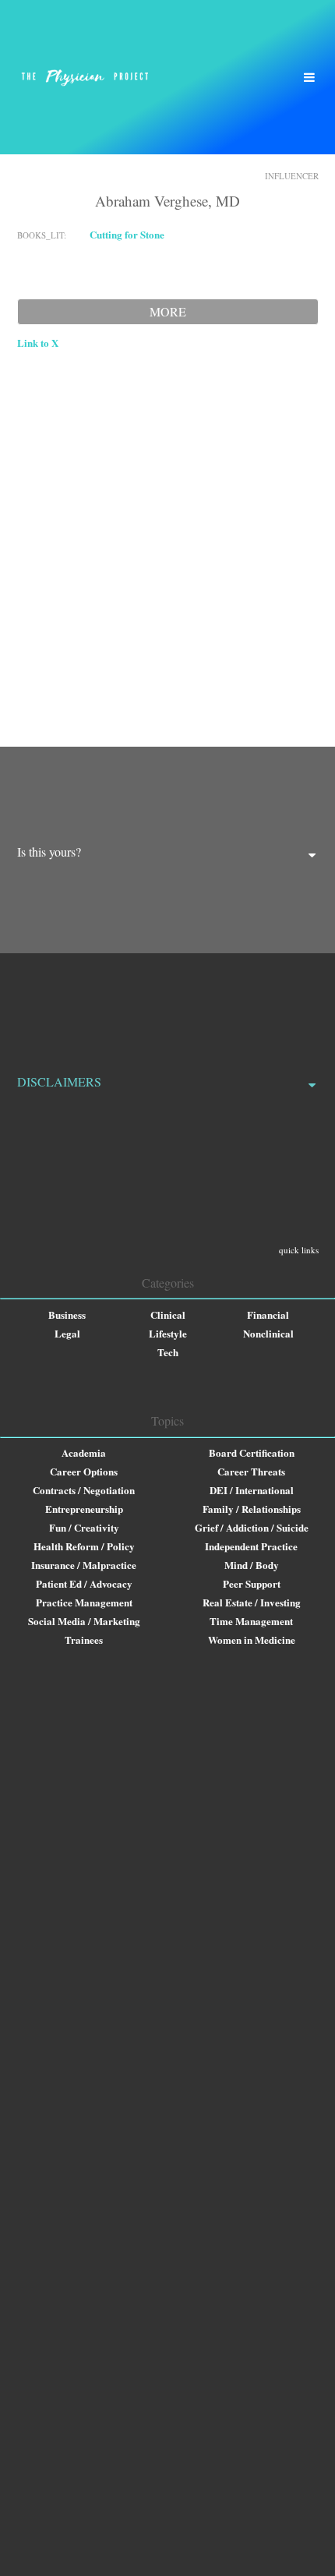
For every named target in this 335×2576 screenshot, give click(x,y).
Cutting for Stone (127, 234)
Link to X (38, 343)
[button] (309, 77)
